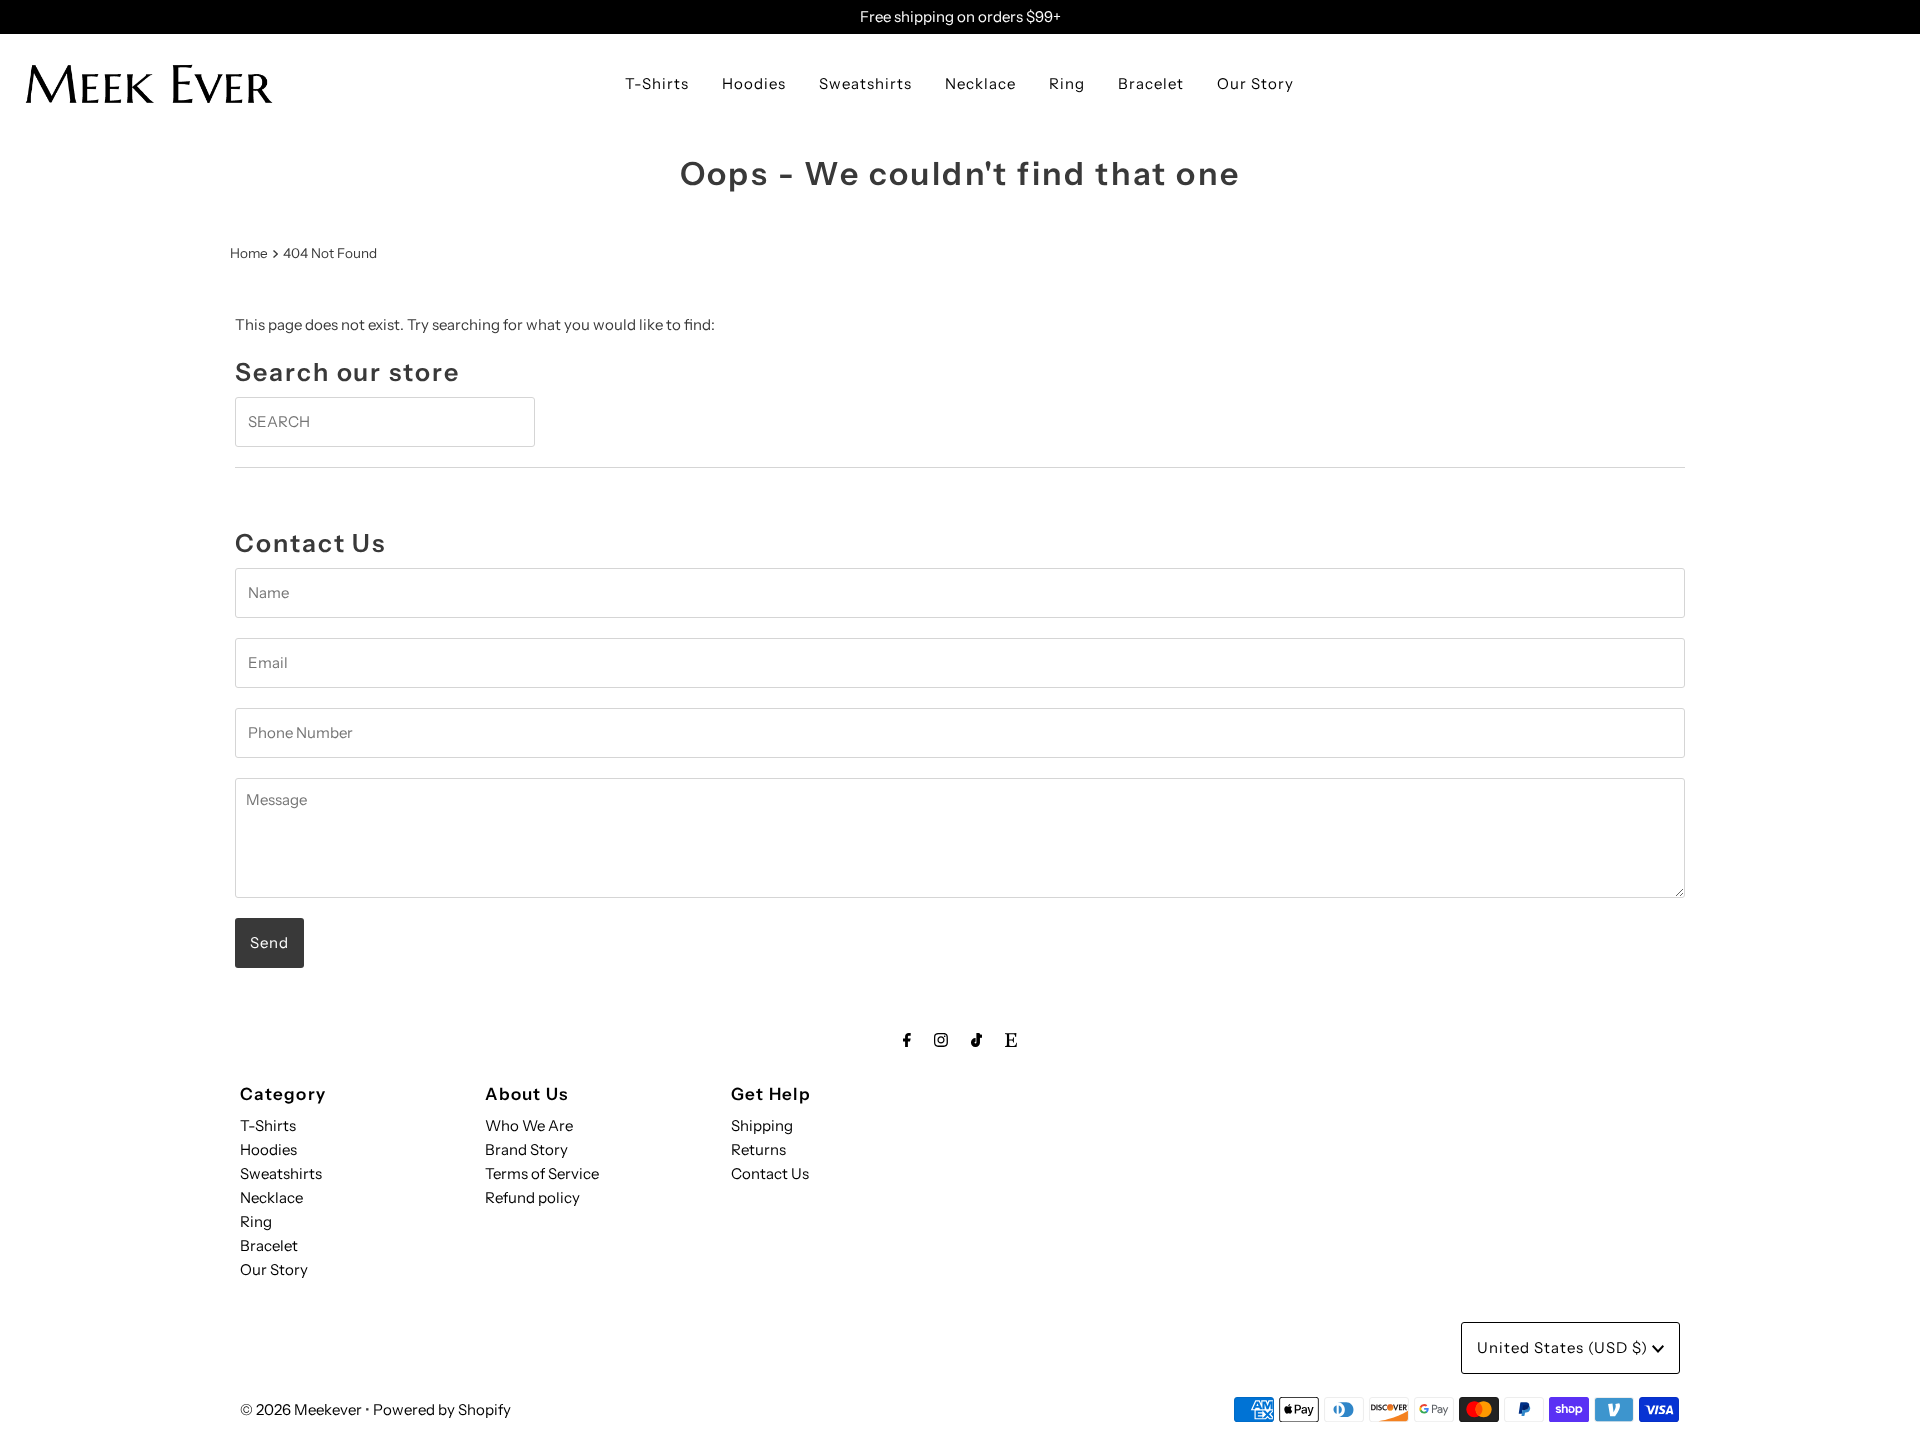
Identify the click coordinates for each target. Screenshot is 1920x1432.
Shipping (762, 1125)
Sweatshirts (865, 83)
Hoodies (754, 83)
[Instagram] (941, 1040)
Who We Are (529, 1125)
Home (249, 253)
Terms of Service (542, 1173)
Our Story (1255, 83)
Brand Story (526, 1149)
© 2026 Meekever (301, 1409)
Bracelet (1151, 83)
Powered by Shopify (442, 1409)
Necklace (980, 83)
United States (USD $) (1564, 1347)
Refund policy (532, 1197)
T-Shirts (657, 83)
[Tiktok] (976, 1040)
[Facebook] (907, 1040)
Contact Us (770, 1173)
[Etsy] (1011, 1040)
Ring (1067, 83)
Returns (758, 1149)
